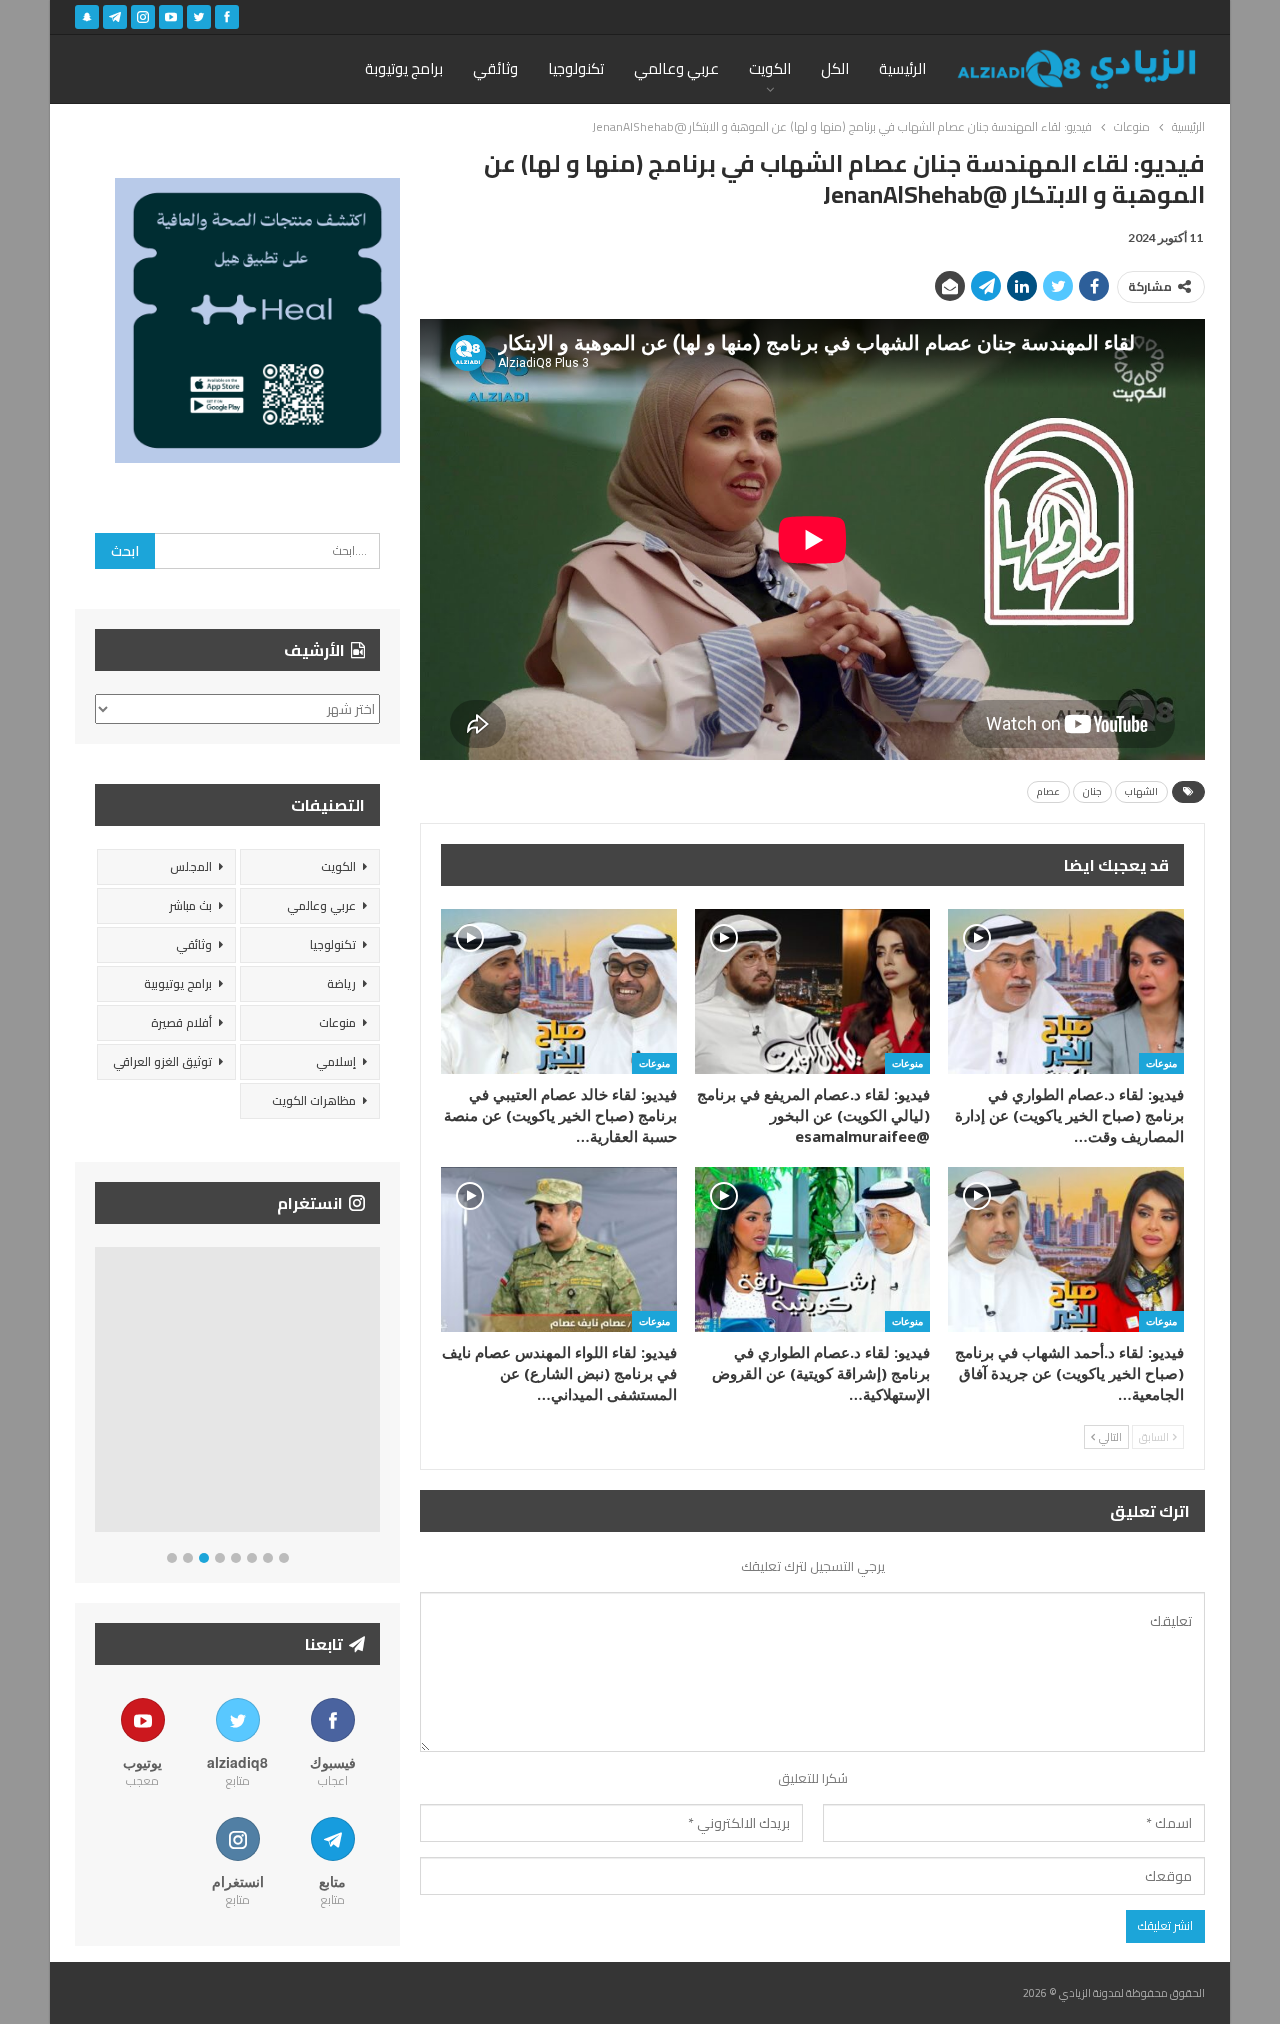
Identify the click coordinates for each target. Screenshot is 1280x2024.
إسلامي (336, 1061)
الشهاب (1141, 791)
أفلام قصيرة (181, 1022)
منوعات (1161, 1063)
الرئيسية (902, 68)
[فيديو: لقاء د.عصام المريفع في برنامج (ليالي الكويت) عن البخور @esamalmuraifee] (813, 991)
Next (375, 1393)
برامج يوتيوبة (404, 68)
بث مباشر (190, 905)
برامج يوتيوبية (178, 983)
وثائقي (495, 68)
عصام (1048, 791)
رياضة (341, 983)
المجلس (191, 866)
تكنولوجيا (576, 68)
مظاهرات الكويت (314, 1100)
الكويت (770, 68)
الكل (835, 68)
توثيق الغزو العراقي (162, 1061)
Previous (100, 1393)
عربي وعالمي (676, 68)
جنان (1092, 791)
